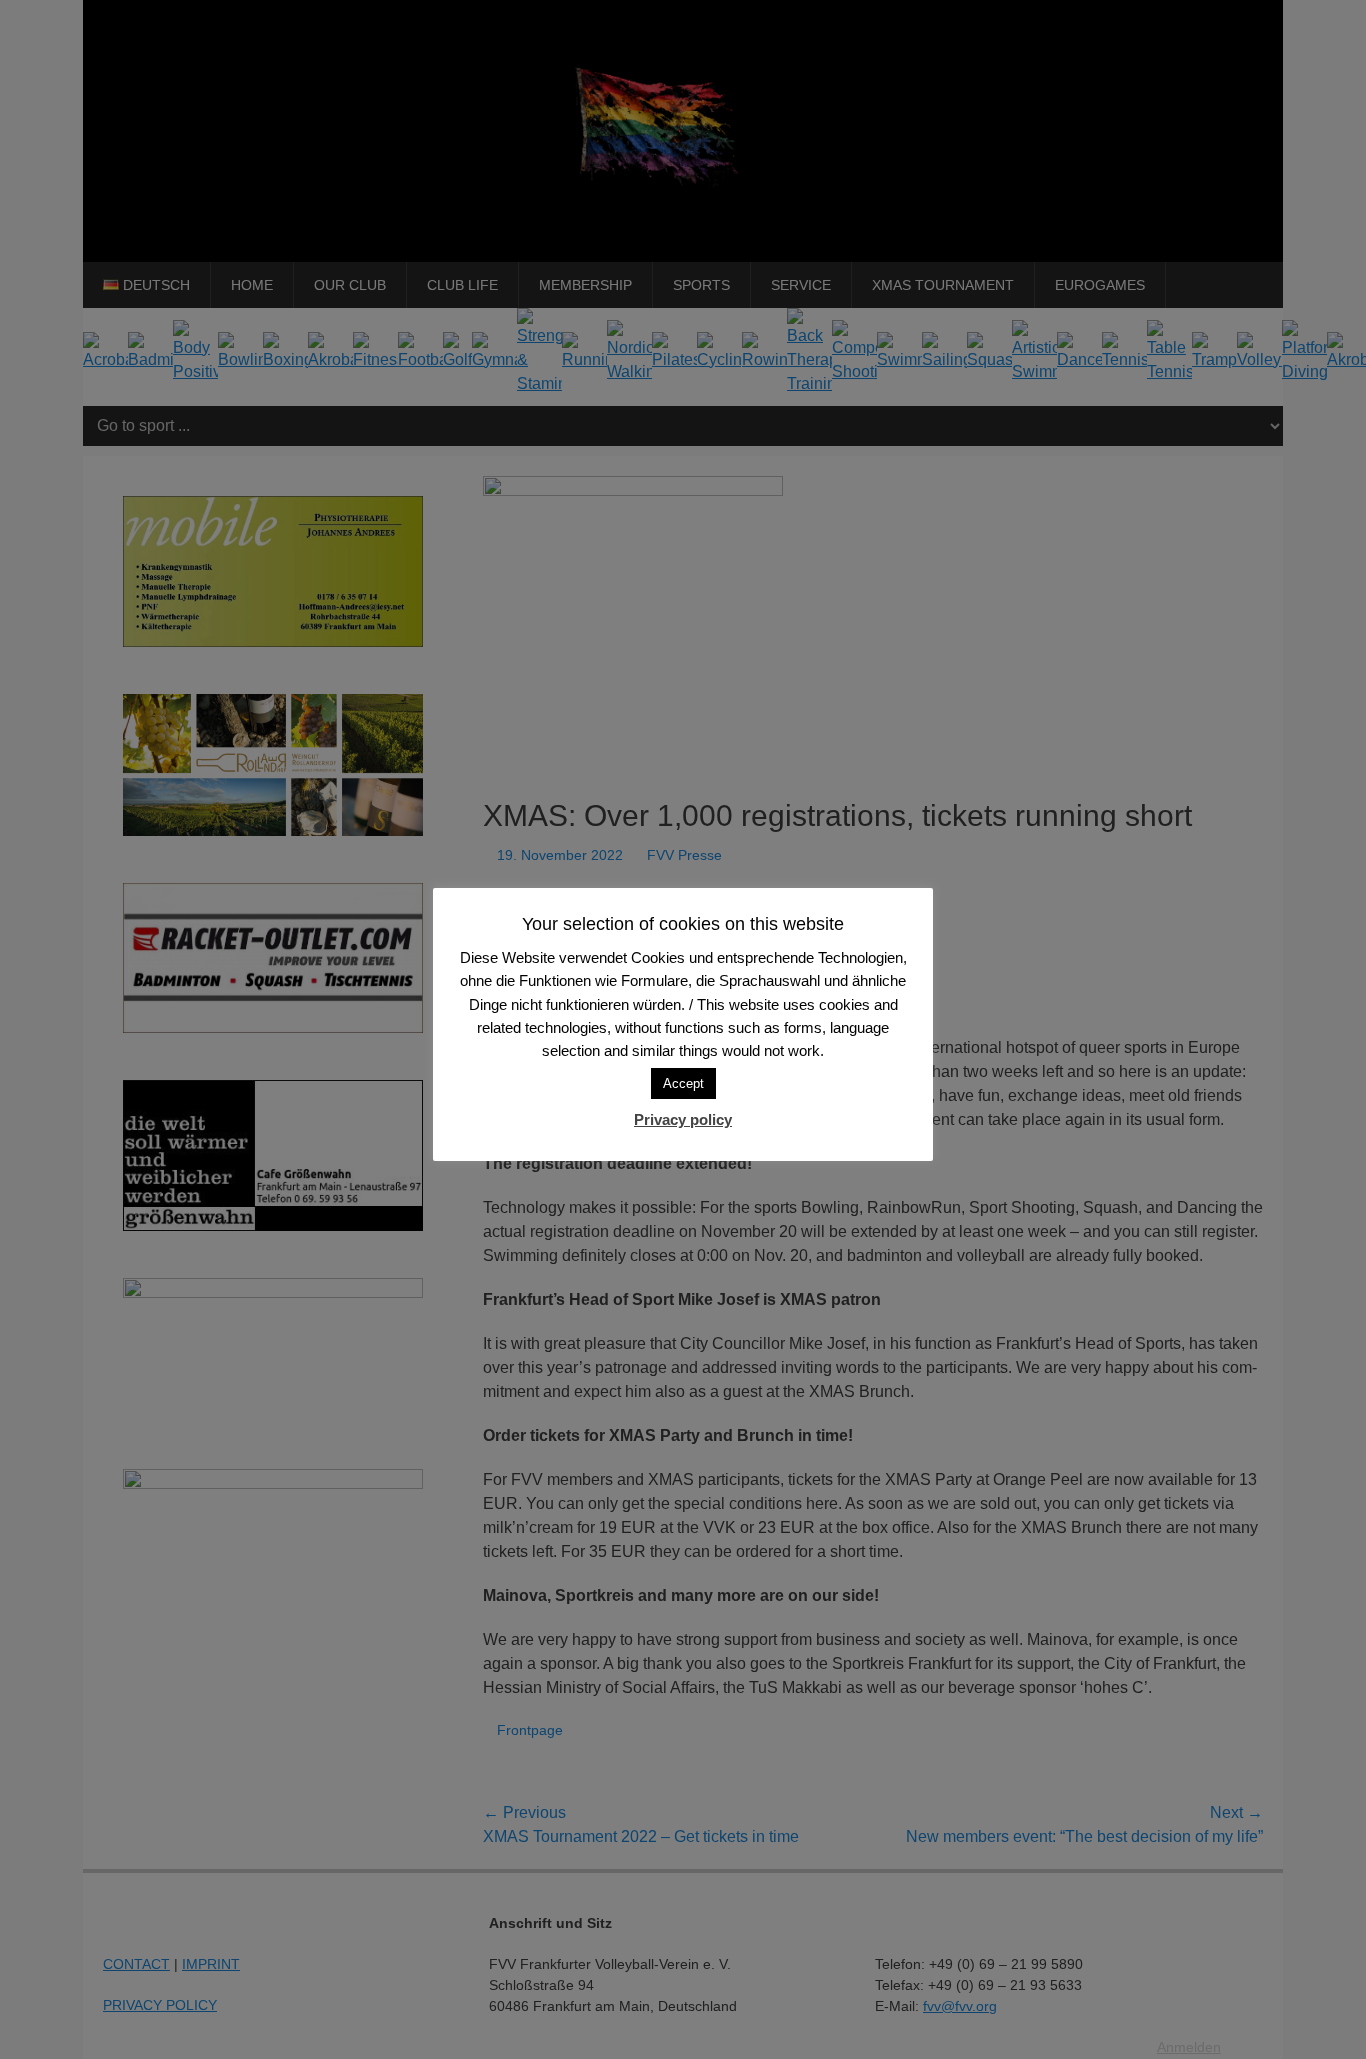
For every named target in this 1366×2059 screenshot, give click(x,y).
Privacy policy (683, 1119)
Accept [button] (683, 1083)
